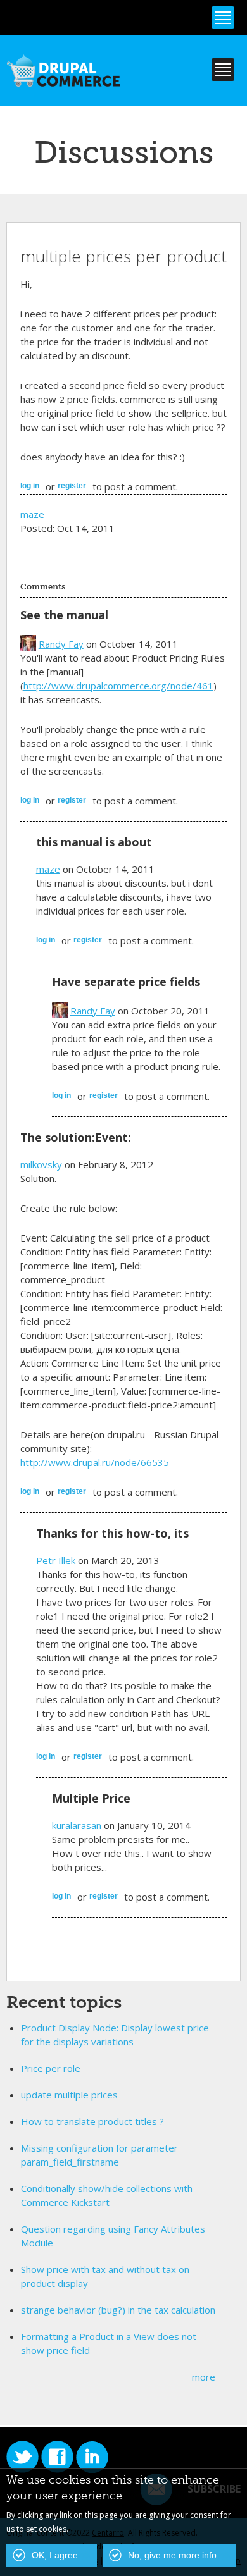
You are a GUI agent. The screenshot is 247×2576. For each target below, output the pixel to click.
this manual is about (94, 842)
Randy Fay (61, 644)
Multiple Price (91, 1798)
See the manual (64, 615)
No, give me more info (172, 2555)
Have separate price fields (126, 982)
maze (32, 514)
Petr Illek (56, 1560)
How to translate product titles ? (92, 2121)
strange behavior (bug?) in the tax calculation (118, 2310)
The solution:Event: (76, 1137)
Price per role (51, 2068)
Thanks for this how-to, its (112, 1533)
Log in (30, 486)
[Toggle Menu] (223, 18)
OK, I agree (55, 2555)
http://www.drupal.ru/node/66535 (95, 1462)
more (204, 2377)
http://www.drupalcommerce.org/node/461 (118, 686)
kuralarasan (77, 1825)
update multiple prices (69, 2095)
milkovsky (41, 1164)
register (72, 486)
